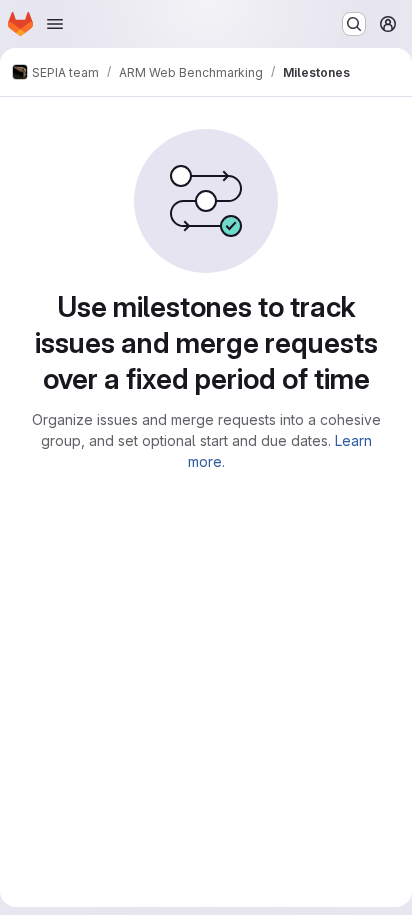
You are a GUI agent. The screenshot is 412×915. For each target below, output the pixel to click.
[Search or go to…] (354, 24)
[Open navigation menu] (55, 24)
